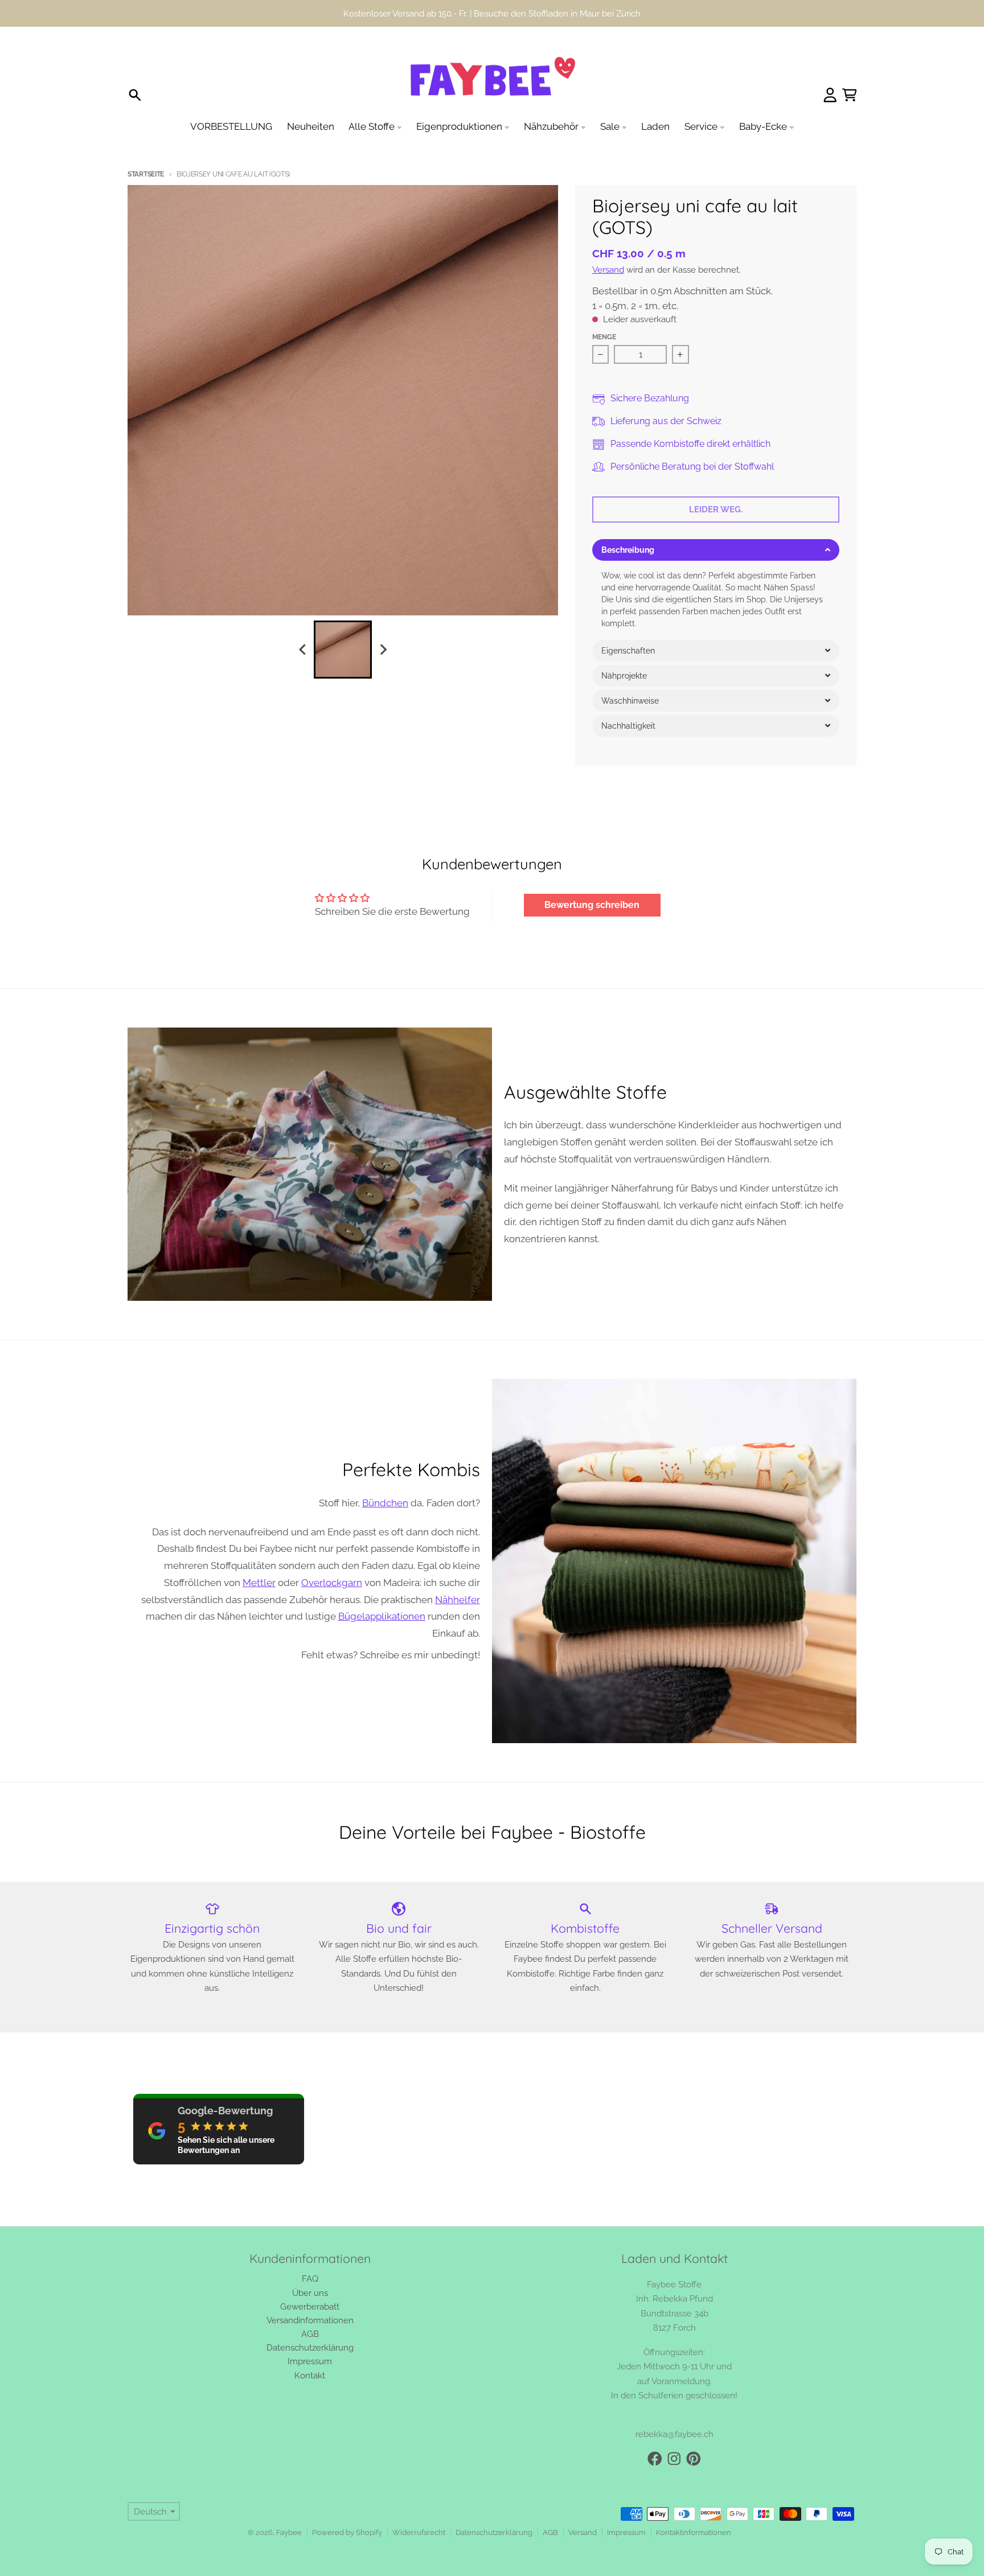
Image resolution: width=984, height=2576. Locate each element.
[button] (716, 550)
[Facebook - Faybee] (655, 2459)
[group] (343, 650)
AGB (550, 2532)
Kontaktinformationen (694, 2532)
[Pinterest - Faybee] (694, 2459)
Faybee (289, 2532)
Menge (604, 337)
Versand (608, 270)
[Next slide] (383, 649)
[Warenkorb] (850, 95)
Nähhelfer (458, 1600)
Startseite (146, 174)
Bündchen (385, 1503)
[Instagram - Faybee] (674, 2459)
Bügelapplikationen (382, 1616)
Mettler (259, 1583)
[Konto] (830, 95)
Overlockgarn (332, 1583)
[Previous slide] (303, 649)
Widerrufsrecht (419, 2532)
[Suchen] (135, 95)
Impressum (626, 2532)
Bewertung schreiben (592, 905)
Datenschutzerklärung (494, 2532)
